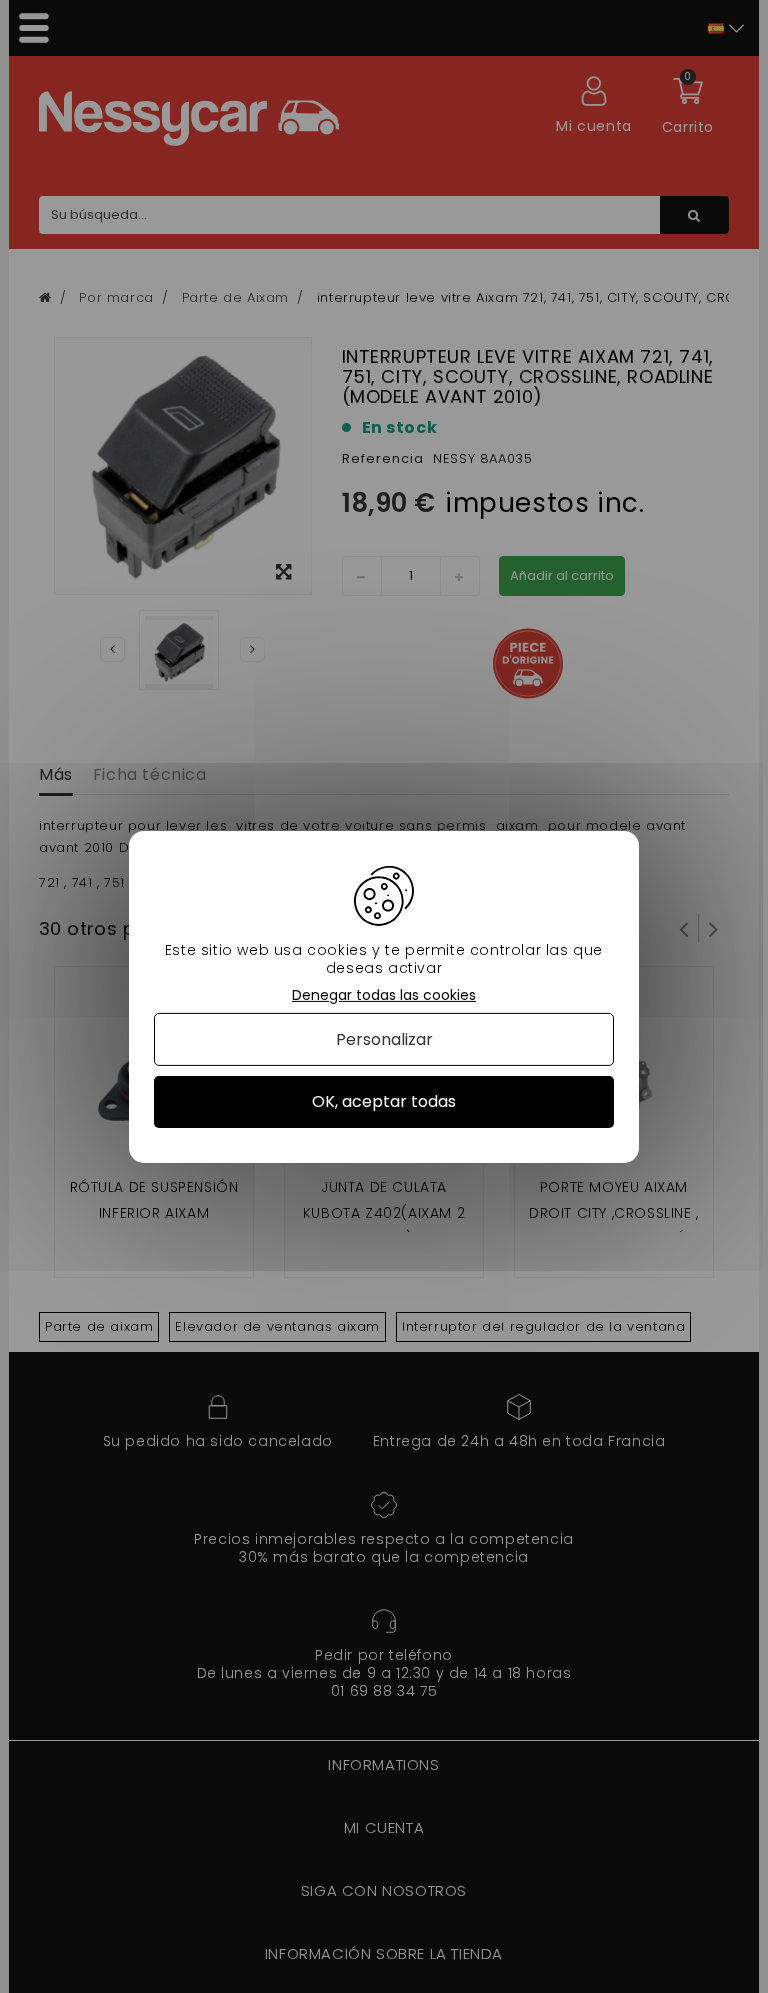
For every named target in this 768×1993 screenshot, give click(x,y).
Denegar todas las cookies (384, 994)
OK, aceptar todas (384, 1101)
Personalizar (384, 1039)
